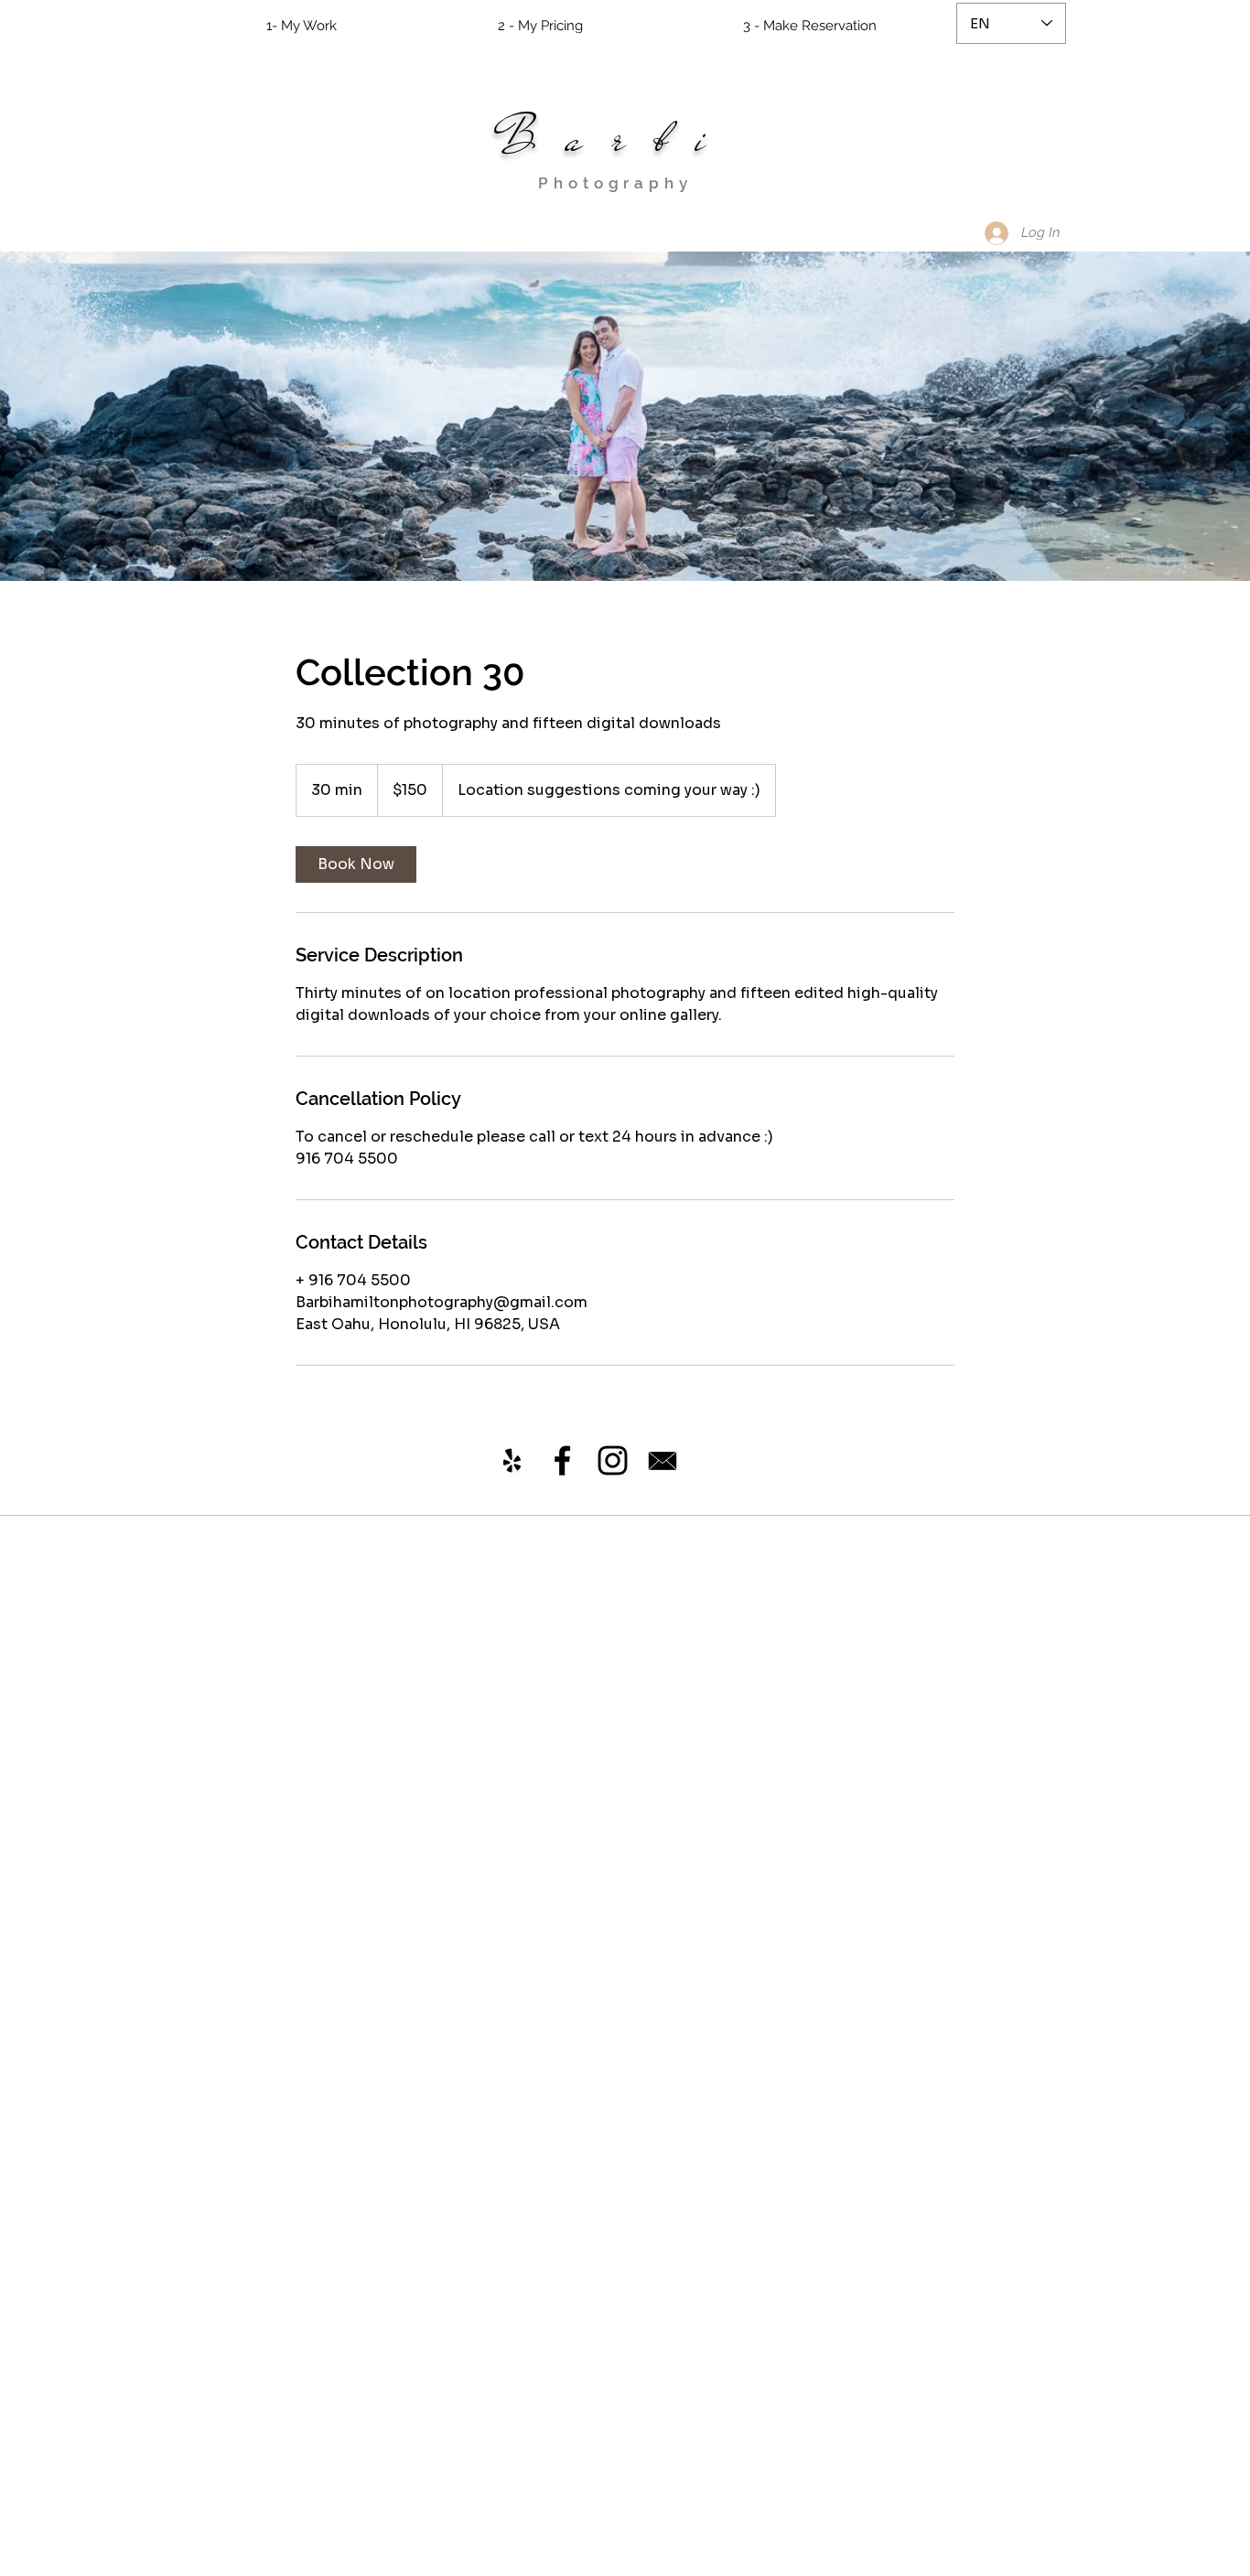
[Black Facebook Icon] (562, 1460)
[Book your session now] (663, 1461)
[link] (356, 864)
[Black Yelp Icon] (512, 1460)
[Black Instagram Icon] (613, 1460)
